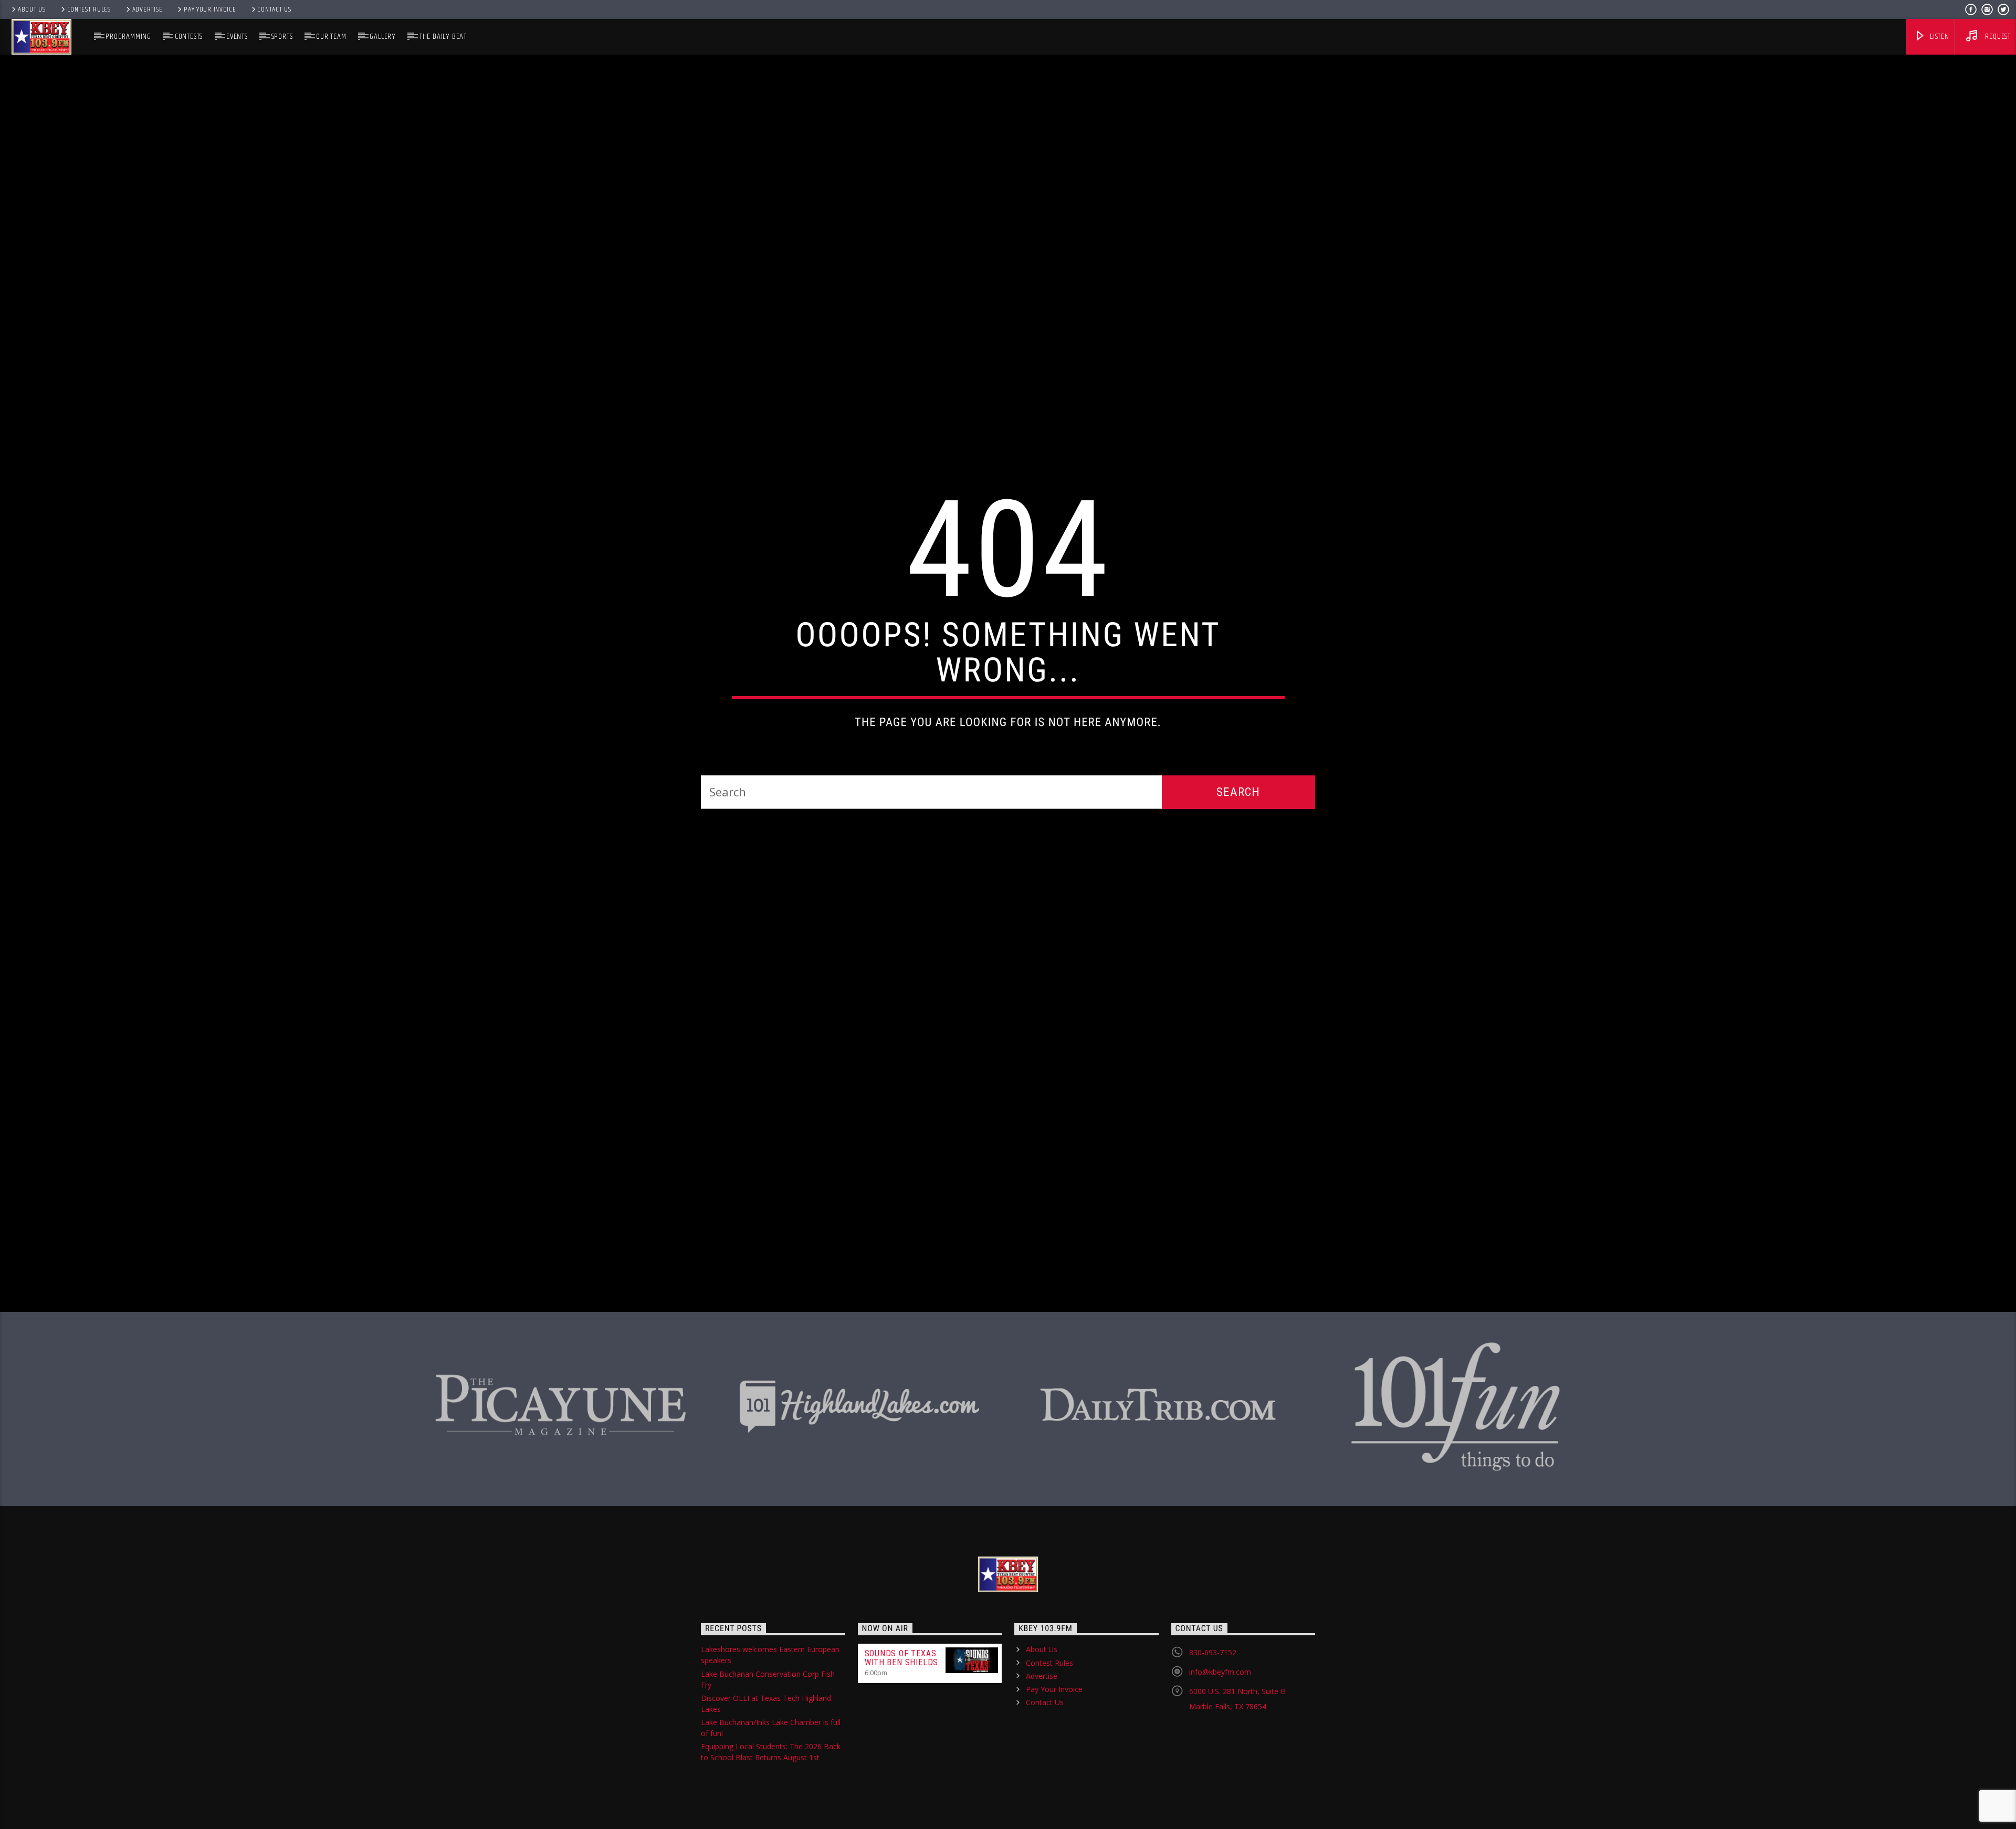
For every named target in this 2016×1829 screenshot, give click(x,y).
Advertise (147, 9)
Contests (189, 36)
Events (237, 36)
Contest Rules (89, 9)
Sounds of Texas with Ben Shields (902, 1707)
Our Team (331, 36)
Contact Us (274, 9)
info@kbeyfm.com (1220, 1721)
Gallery (383, 36)
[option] (561, 1447)
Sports (282, 36)
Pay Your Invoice (210, 9)
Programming (128, 36)
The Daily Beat (443, 36)
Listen (1939, 36)
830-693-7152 (1213, 1701)
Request (1997, 36)
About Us (32, 9)
